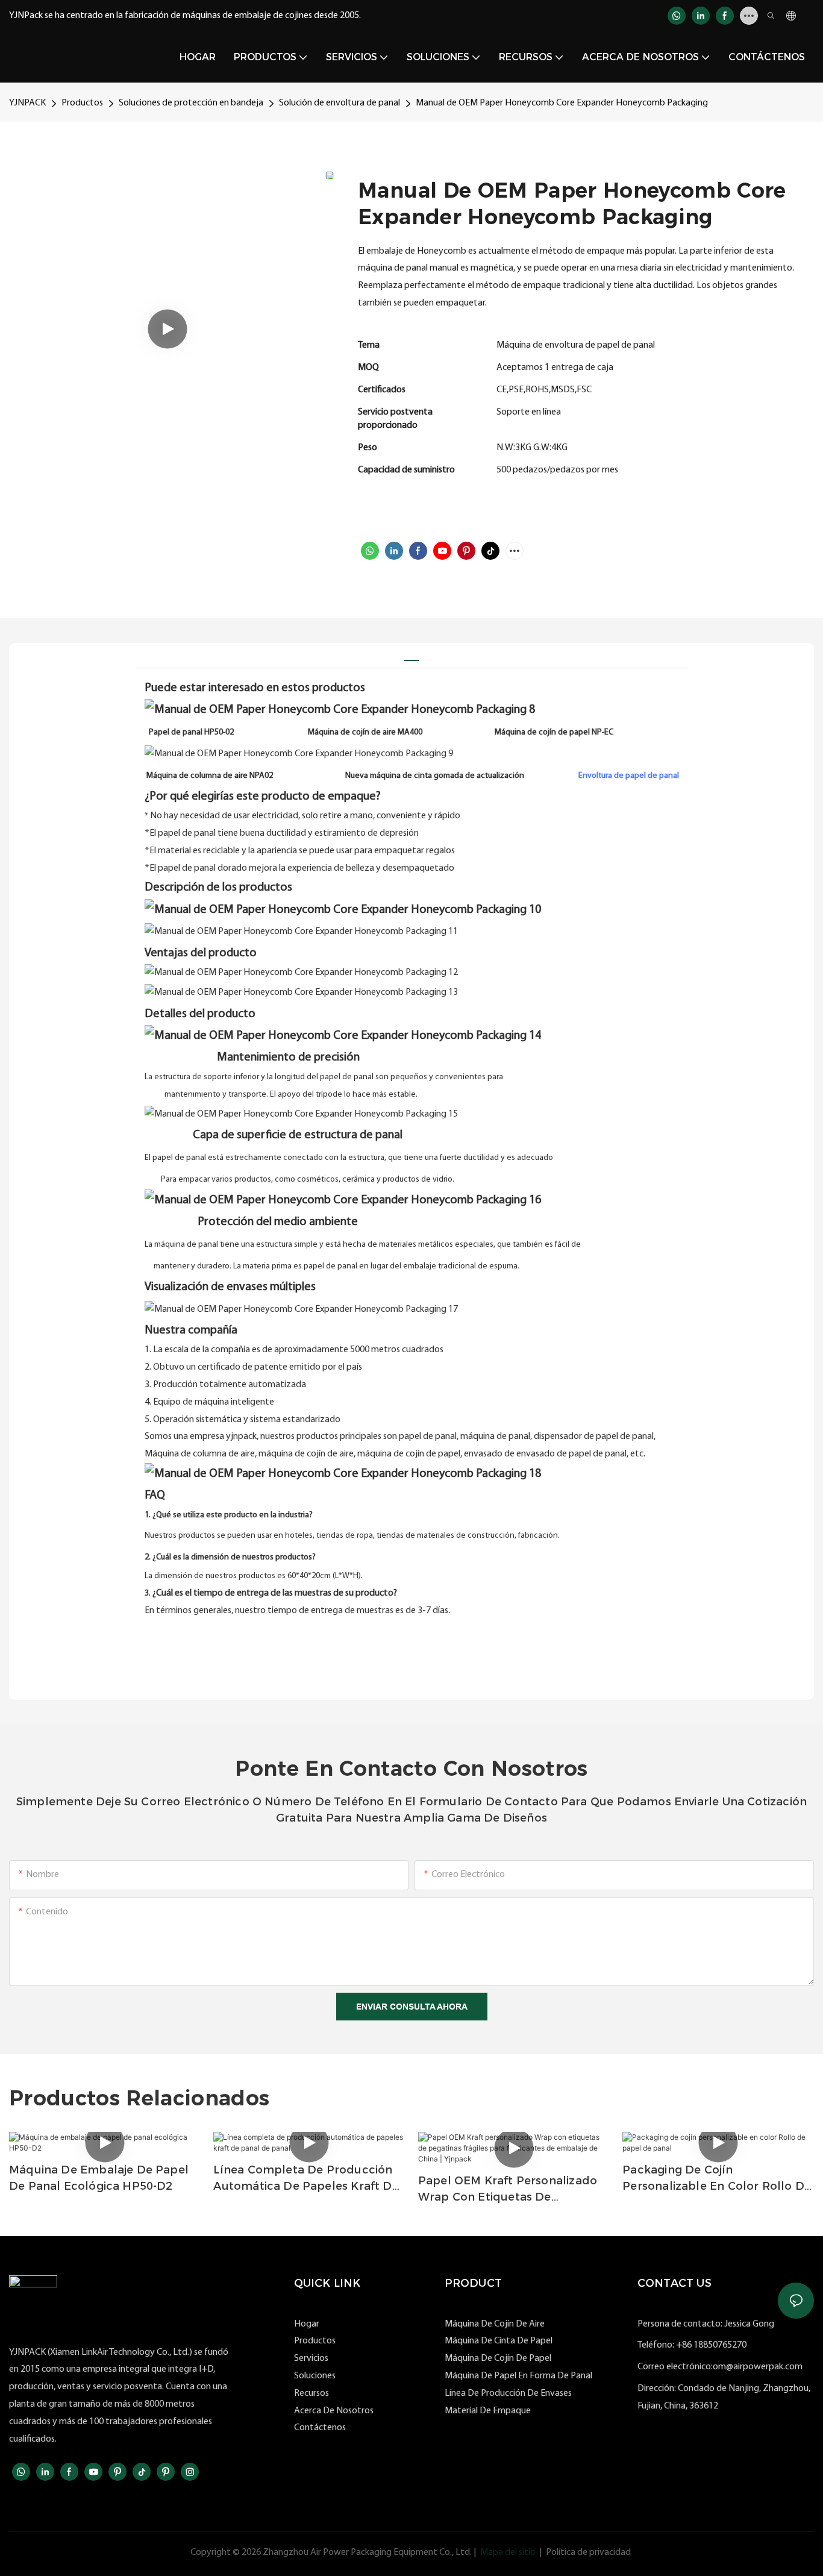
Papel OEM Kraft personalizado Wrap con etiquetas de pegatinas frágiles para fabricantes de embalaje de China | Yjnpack (508, 2190)
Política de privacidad (588, 2552)
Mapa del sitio (508, 2552)
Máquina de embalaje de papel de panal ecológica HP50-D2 (99, 2178)
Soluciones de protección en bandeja (191, 103)
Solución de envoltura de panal (340, 103)
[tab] (411, 655)
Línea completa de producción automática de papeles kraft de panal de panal (306, 2179)
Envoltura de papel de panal (629, 776)
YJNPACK (27, 103)
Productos (82, 103)
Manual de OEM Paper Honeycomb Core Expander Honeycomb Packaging (562, 103)
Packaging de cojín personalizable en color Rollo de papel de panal (717, 2179)
